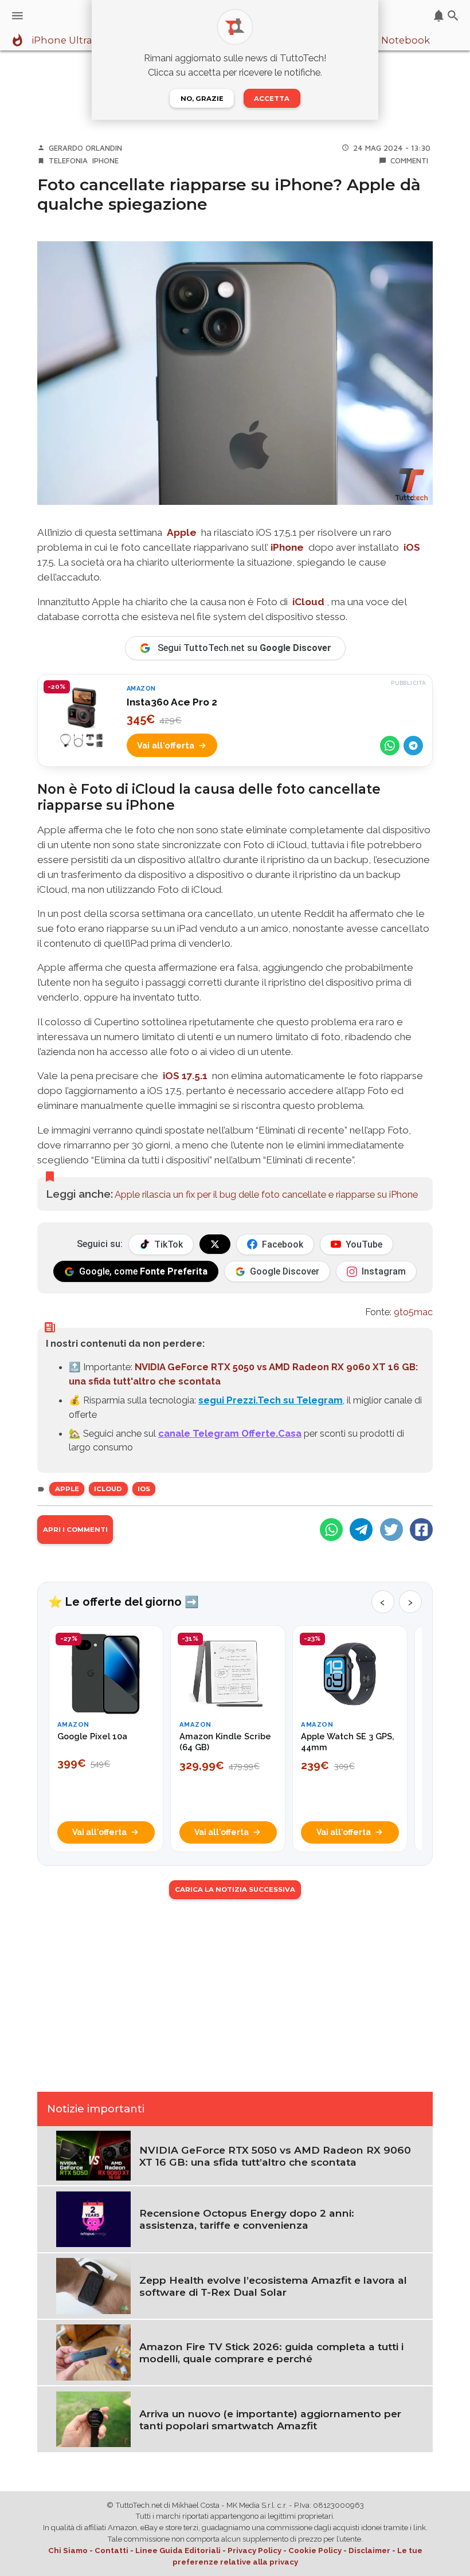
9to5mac (413, 1312)
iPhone (105, 160)
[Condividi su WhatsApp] (390, 746)
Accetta (272, 99)
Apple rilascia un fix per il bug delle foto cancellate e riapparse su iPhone (266, 1194)
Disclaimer (369, 2550)
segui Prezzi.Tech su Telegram (271, 1400)
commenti (409, 160)
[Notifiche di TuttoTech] (439, 16)
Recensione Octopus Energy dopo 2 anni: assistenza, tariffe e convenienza (247, 2219)
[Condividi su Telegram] (413, 746)
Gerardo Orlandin (85, 148)
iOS (412, 547)
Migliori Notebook (386, 41)
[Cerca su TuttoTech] (453, 16)
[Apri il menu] (17, 16)
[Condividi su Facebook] (421, 1530)
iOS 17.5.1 (184, 1076)
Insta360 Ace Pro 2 (172, 702)
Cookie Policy (315, 2550)
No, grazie (202, 99)
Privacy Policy (254, 2550)
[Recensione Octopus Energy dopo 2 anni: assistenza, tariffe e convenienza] (93, 2218)
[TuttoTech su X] (215, 1244)
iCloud (308, 602)
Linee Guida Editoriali (178, 2550)
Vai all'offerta (166, 745)
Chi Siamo (68, 2550)
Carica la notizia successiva (235, 1889)
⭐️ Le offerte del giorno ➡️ (124, 1602)
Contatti (111, 2550)
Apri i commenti (75, 1530)
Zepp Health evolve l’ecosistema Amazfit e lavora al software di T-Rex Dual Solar (273, 2286)
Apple (183, 532)
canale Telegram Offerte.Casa (230, 1433)
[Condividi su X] (391, 1530)
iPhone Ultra (62, 41)
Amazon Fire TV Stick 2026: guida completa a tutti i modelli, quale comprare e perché (271, 2352)
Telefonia (68, 160)
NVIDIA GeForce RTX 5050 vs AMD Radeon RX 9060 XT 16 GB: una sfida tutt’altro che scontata (275, 2156)
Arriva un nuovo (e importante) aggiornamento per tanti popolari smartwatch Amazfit (270, 2420)
